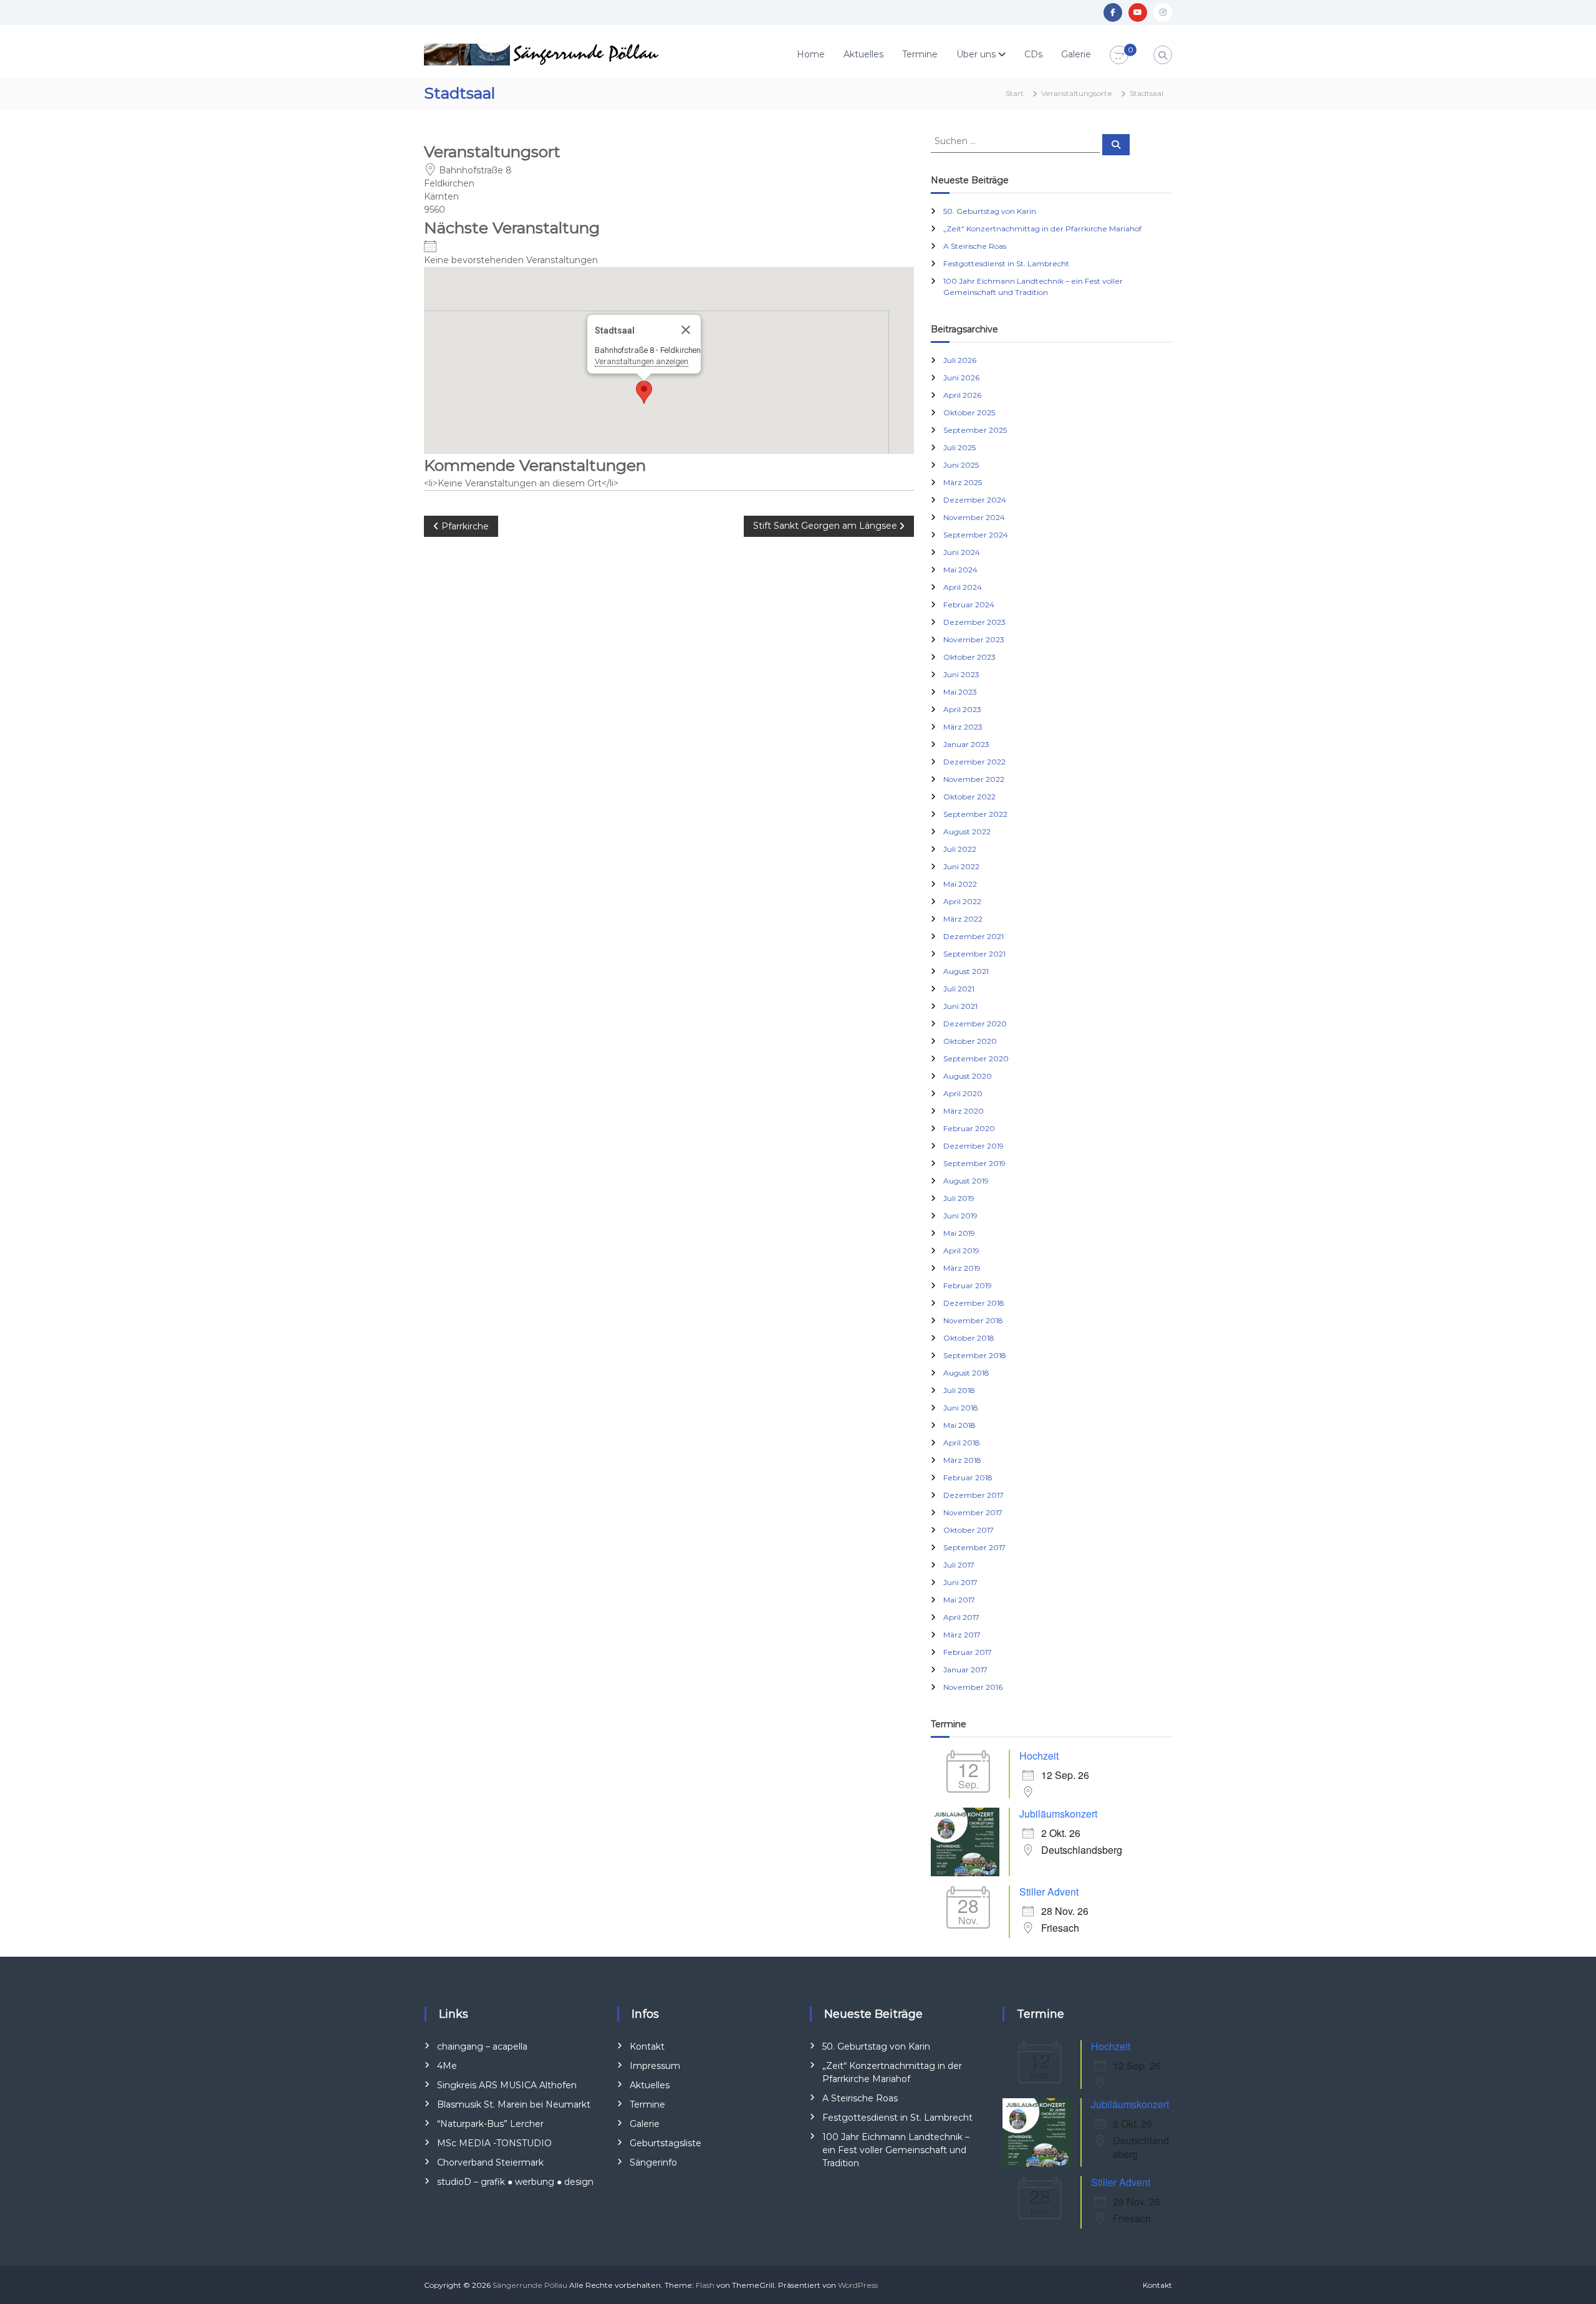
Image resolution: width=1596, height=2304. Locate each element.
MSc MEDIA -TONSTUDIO (494, 2143)
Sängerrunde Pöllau (530, 2285)
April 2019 (961, 1251)
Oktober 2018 (969, 1338)
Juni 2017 (960, 1582)
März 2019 (962, 1268)
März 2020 (964, 1111)
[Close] (686, 330)
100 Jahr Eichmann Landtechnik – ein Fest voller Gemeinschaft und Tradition (896, 2150)
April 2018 (962, 1443)
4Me (447, 2066)
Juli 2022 (960, 849)
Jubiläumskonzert (1058, 1814)
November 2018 (973, 1320)
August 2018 (966, 1373)
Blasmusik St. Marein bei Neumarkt (514, 2104)
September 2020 (976, 1058)
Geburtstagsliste (666, 2143)
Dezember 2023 (974, 622)
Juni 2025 (961, 465)
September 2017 (974, 1547)
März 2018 (962, 1460)
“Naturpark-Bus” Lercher (490, 2124)
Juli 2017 (959, 1565)
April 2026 (962, 395)
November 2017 (973, 1512)
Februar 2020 (969, 1128)
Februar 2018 (968, 1477)
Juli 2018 (959, 1390)
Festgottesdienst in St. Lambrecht (1006, 263)
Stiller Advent (1049, 1892)
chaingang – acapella (482, 2046)
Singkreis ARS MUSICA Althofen (507, 2085)
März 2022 (963, 919)
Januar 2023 (966, 744)
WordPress (858, 2285)
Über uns (976, 54)
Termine (920, 54)
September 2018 (975, 1355)
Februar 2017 (968, 1652)
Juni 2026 (961, 378)
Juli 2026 (960, 360)
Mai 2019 (959, 1233)
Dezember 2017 (973, 1495)
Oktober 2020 (970, 1041)
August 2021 (966, 971)
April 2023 (962, 709)
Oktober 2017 (969, 1530)
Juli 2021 (959, 989)
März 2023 (963, 727)
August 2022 (967, 831)
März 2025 (963, 482)
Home (811, 54)
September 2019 (974, 1163)
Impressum (655, 2066)
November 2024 (974, 517)
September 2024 (976, 535)
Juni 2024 (962, 552)
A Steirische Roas (975, 246)
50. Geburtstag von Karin (990, 211)
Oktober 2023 (969, 657)
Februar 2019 (968, 1285)
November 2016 (973, 1687)
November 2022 (974, 779)
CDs (1033, 54)
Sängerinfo (653, 2162)
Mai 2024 (960, 570)
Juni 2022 (961, 866)
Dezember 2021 (973, 936)
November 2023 (974, 639)
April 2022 (962, 901)
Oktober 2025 (969, 412)
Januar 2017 (965, 1670)
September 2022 (975, 814)
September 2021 (974, 954)
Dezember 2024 (975, 500)
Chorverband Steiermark (490, 2162)
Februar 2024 (969, 605)
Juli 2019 (959, 1198)
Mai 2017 (959, 1600)
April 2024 (963, 587)
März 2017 (962, 1635)
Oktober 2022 (969, 797)
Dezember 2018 (974, 1303)
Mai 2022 (960, 884)
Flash (705, 2285)
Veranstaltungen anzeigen (642, 361)
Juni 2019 (960, 1216)
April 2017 (961, 1617)
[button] (644, 392)
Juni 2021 (960, 1006)
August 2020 (968, 1076)
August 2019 (966, 1181)
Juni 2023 (961, 674)
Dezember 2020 (975, 1024)
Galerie (1076, 54)
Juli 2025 (959, 447)
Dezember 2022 (974, 762)
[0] (1119, 55)
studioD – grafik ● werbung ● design (515, 2182)
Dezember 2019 (973, 1146)
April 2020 (963, 1093)
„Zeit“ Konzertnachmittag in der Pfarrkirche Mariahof (1042, 229)
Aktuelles (863, 54)
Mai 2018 (959, 1425)
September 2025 (975, 430)
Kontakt (647, 2046)
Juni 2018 (961, 1408)
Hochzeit (1039, 1756)
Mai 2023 (960, 692)
